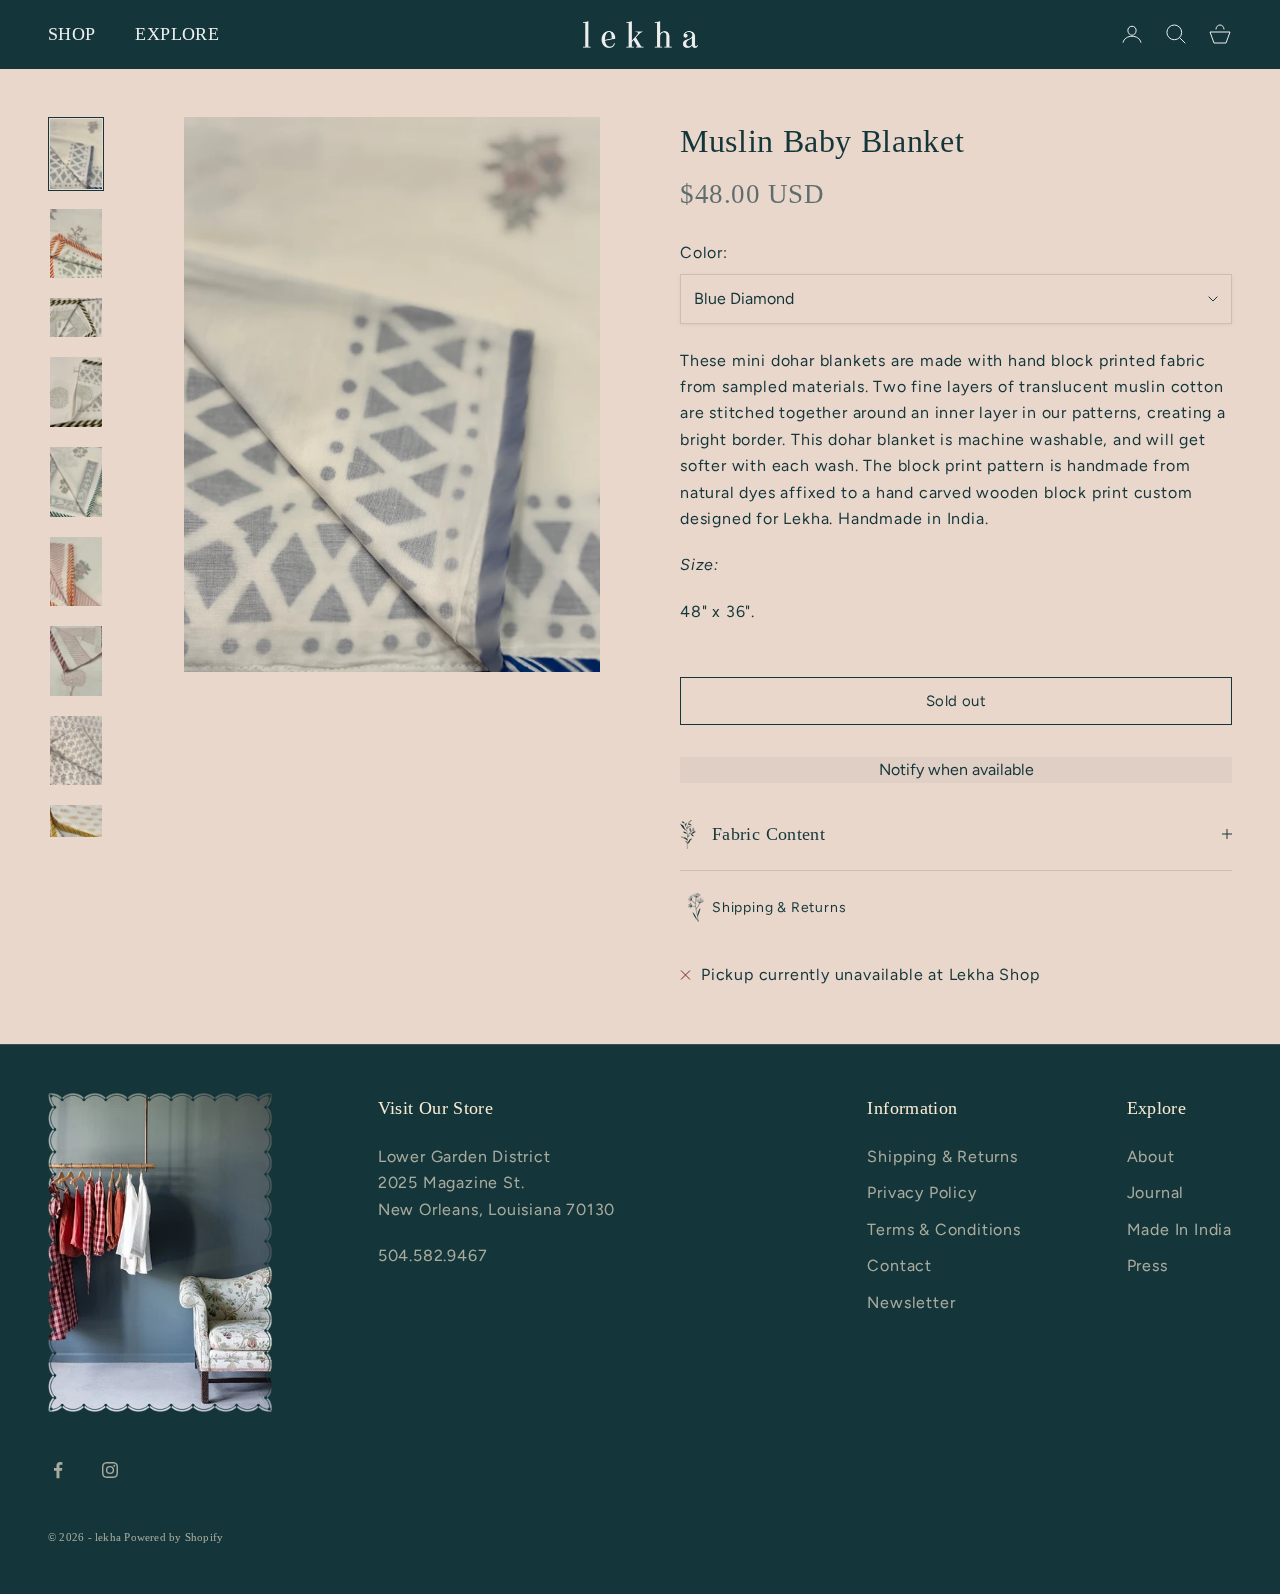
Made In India (1179, 1229)
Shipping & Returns (942, 1156)
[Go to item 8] (76, 751)
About (1151, 1156)
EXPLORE (177, 34)
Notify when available (956, 769)
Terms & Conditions (943, 1229)
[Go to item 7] (76, 661)
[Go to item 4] (76, 392)
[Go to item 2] (76, 244)
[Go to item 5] (76, 482)
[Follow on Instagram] (110, 1470)
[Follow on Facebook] (58, 1470)
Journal (1156, 1192)
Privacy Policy (921, 1192)
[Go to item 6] (76, 572)
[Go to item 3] (76, 317)
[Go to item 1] (76, 154)
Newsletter (911, 1302)
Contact (899, 1265)
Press (1147, 1265)
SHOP (71, 34)
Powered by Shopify (173, 1537)
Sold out (956, 701)
